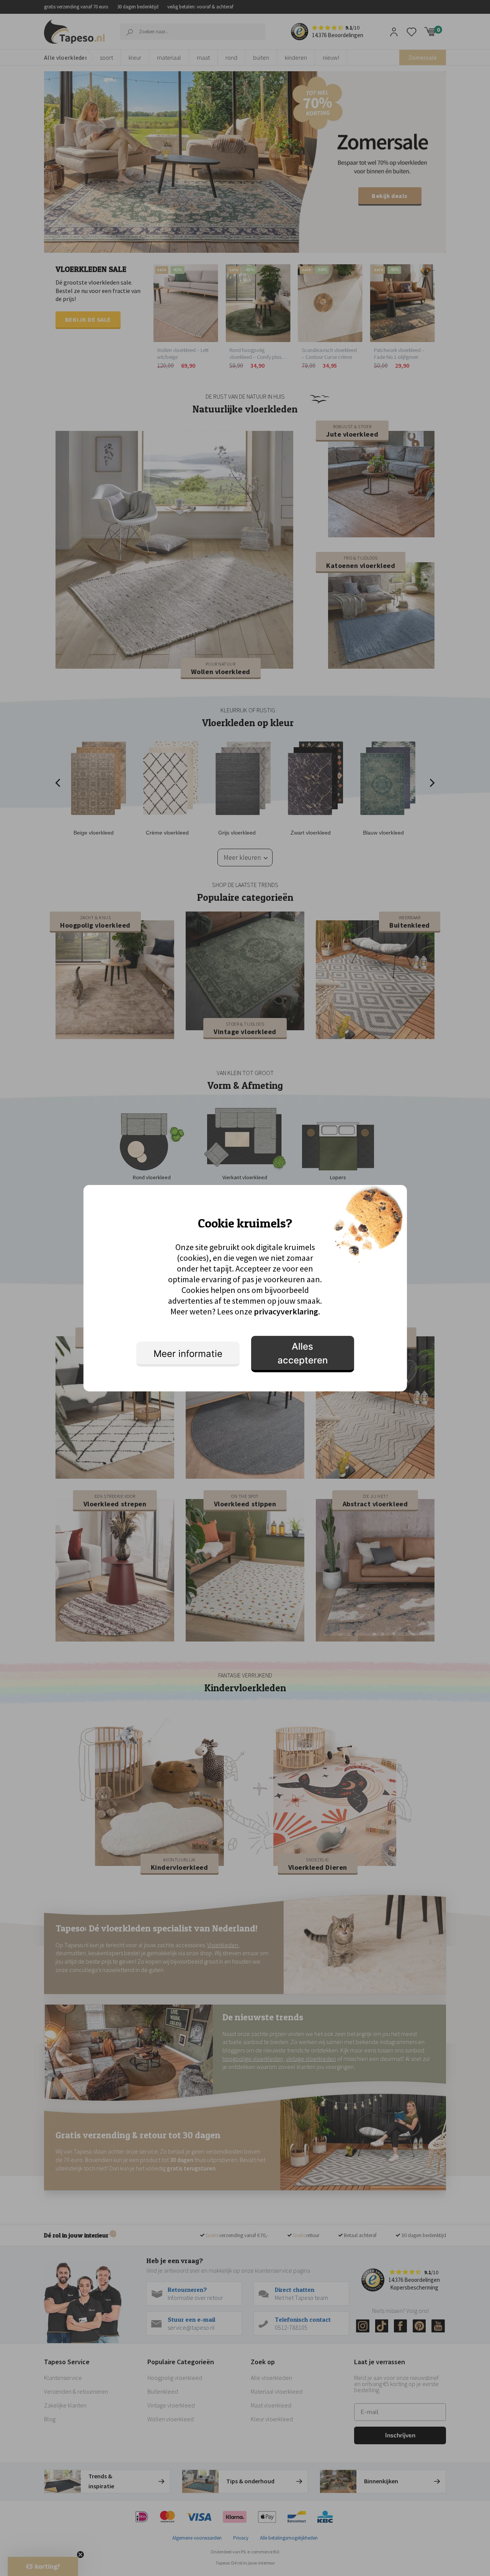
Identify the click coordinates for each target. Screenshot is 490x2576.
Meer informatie (188, 1354)
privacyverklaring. (287, 1311)
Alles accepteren (303, 1353)
